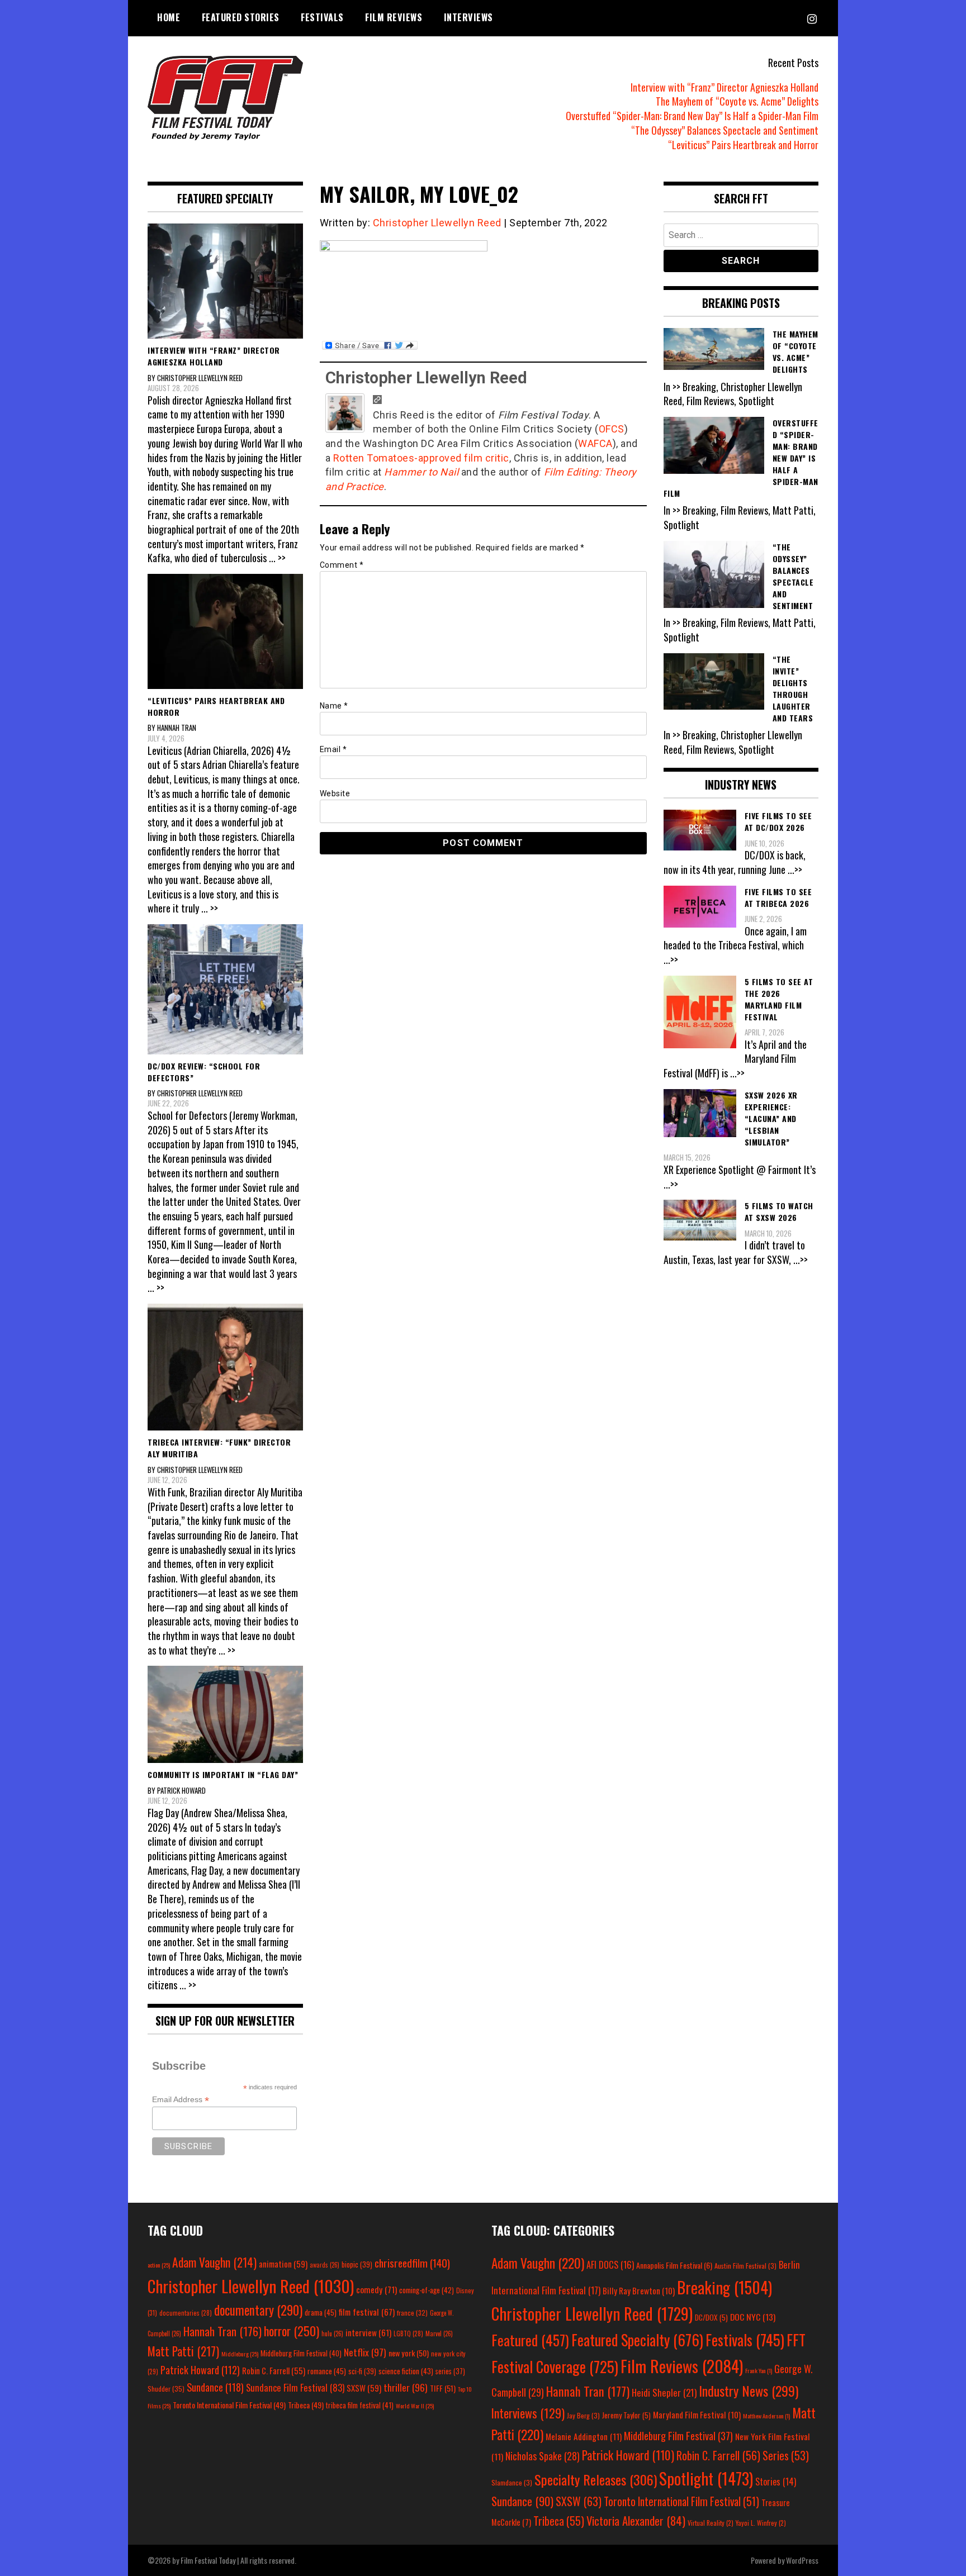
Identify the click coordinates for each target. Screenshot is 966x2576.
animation (283, 2264)
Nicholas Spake (543, 2456)
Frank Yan (759, 2370)
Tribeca (306, 2405)
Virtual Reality (711, 2523)
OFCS (612, 429)
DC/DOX (711, 2317)
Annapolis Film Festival (674, 2265)
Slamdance (512, 2482)
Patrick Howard (200, 2370)
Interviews (468, 17)
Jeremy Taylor (626, 2415)
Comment (342, 565)
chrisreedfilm (412, 2263)
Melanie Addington (584, 2436)
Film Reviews (394, 17)
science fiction (406, 2371)
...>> (795, 869)
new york (409, 2353)
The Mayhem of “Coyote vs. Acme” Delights (737, 101)
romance (327, 2371)
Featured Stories (241, 17)
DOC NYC (753, 2317)
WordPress (802, 2560)
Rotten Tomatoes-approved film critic (421, 458)
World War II (415, 2406)
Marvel (439, 2333)
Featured (530, 2340)
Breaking (724, 2287)
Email (333, 749)
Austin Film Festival (745, 2266)
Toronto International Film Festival (229, 2405)
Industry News (749, 2390)
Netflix (365, 2352)
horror (292, 2331)
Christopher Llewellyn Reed (437, 223)
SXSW (364, 2388)
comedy (377, 2289)
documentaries (186, 2313)
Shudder (166, 2389)
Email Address (181, 2100)
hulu (332, 2333)
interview (368, 2332)
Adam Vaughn (214, 2262)
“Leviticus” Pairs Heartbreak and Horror (743, 145)
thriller (406, 2387)
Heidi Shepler (664, 2392)
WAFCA (595, 443)
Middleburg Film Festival (301, 2353)
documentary (258, 2310)
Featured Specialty (637, 2340)
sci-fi (362, 2371)
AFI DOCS (610, 2264)
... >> (277, 558)
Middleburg (240, 2354)
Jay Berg (583, 2415)
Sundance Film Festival (295, 2387)
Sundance (215, 2387)
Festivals (322, 17)
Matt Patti (183, 2351)
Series (786, 2456)
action (159, 2265)
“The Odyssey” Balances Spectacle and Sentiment (725, 130)
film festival (367, 2311)
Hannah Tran (222, 2331)
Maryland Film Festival (697, 2415)
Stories (776, 2482)
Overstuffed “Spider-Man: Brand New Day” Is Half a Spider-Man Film (692, 116)
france (412, 2313)
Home (169, 17)
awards (325, 2265)
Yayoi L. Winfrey (761, 2523)
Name (334, 706)
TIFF (443, 2388)
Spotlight (706, 2478)
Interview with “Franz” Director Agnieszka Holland (724, 87)
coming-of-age (427, 2290)
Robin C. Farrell (274, 2371)
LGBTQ (408, 2333)
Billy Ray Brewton (639, 2290)
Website (335, 793)
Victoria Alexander (636, 2520)
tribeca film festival (360, 2405)
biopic (357, 2264)
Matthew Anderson (766, 2416)
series (450, 2371)
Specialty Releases (596, 2479)
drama (321, 2312)
